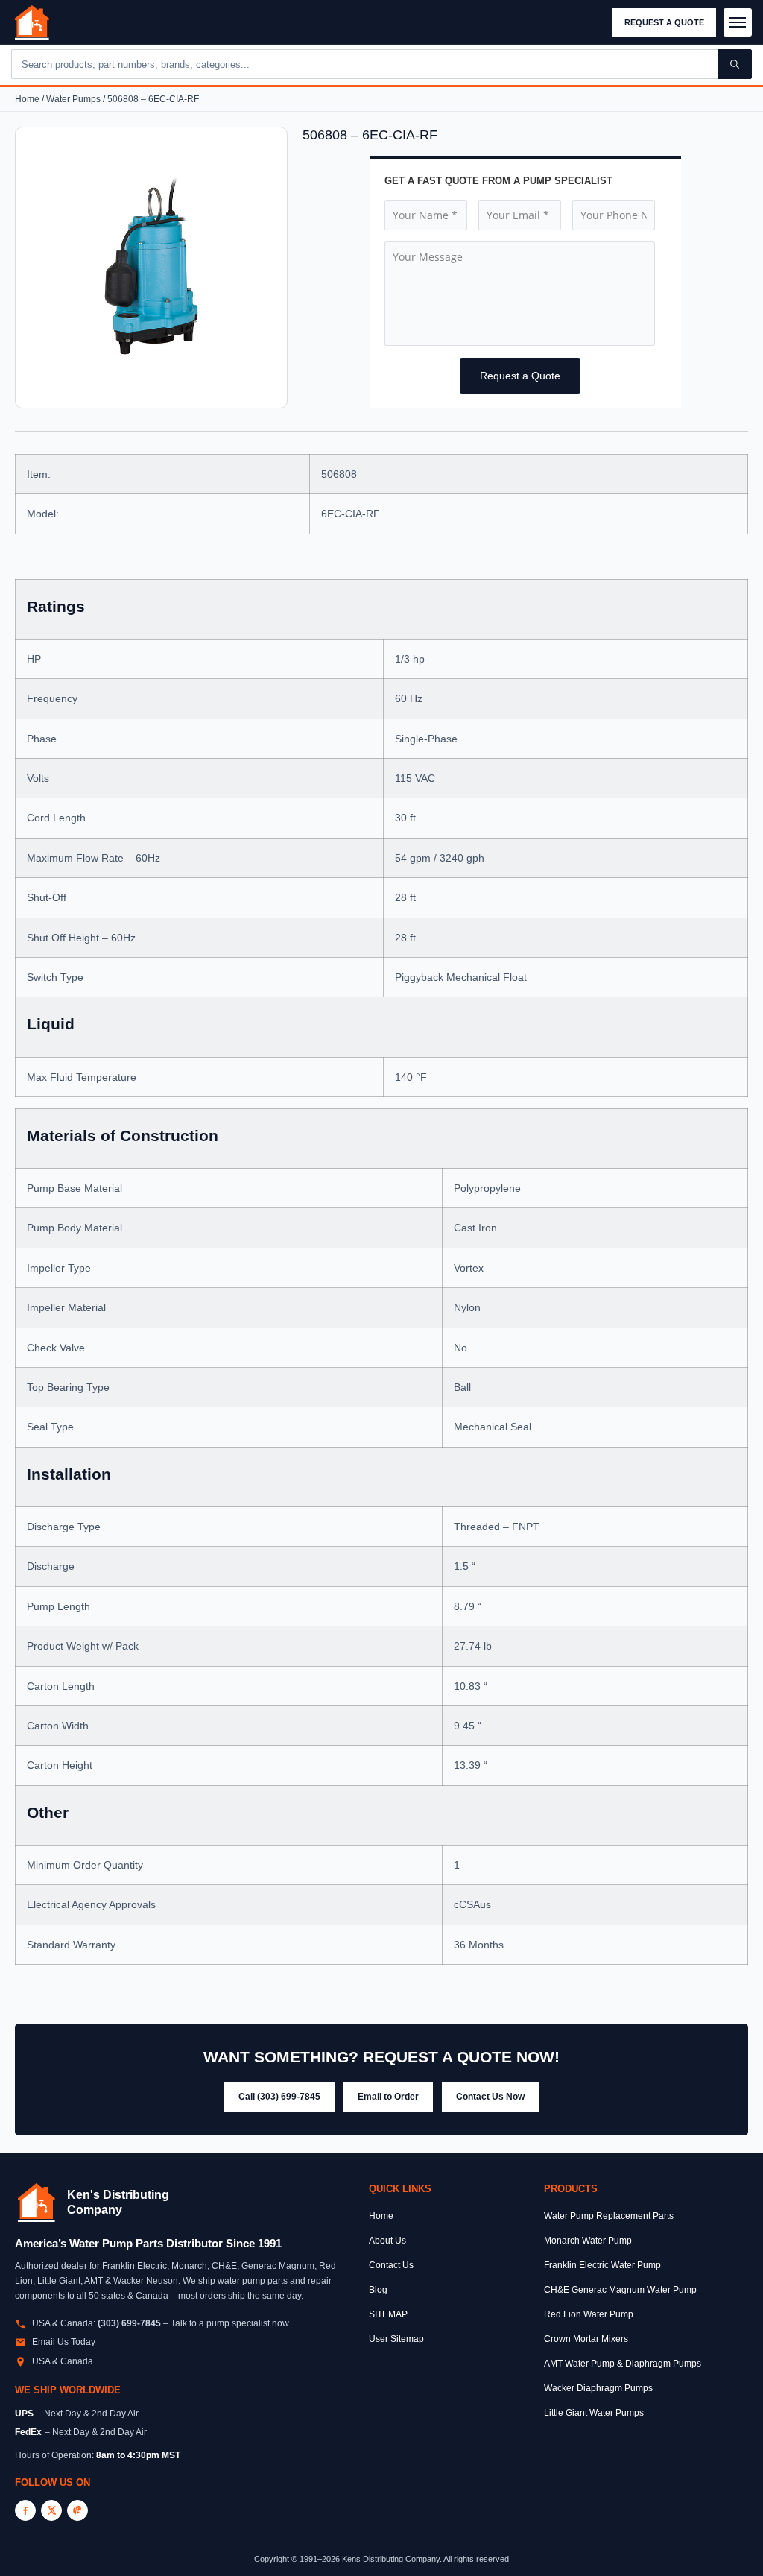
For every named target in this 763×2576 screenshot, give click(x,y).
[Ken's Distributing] (32, 22)
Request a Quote (664, 22)
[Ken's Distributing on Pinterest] (77, 2510)
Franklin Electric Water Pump (602, 2265)
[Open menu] (738, 22)
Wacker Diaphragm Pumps (598, 2388)
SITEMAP (388, 2314)
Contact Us (391, 2265)
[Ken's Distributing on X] (51, 2510)
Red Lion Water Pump (589, 2314)
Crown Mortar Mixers (586, 2339)
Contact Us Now (490, 2097)
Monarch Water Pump (588, 2241)
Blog (378, 2290)
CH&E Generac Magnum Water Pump (620, 2290)
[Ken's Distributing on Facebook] (25, 2510)
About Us (387, 2241)
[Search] (735, 64)
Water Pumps (73, 99)
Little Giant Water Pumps (594, 2413)
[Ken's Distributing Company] (37, 2203)
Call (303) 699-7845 (279, 2097)
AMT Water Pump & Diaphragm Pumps (623, 2364)
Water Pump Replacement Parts (609, 2216)
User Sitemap (396, 2339)
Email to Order (388, 2097)
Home (27, 99)
